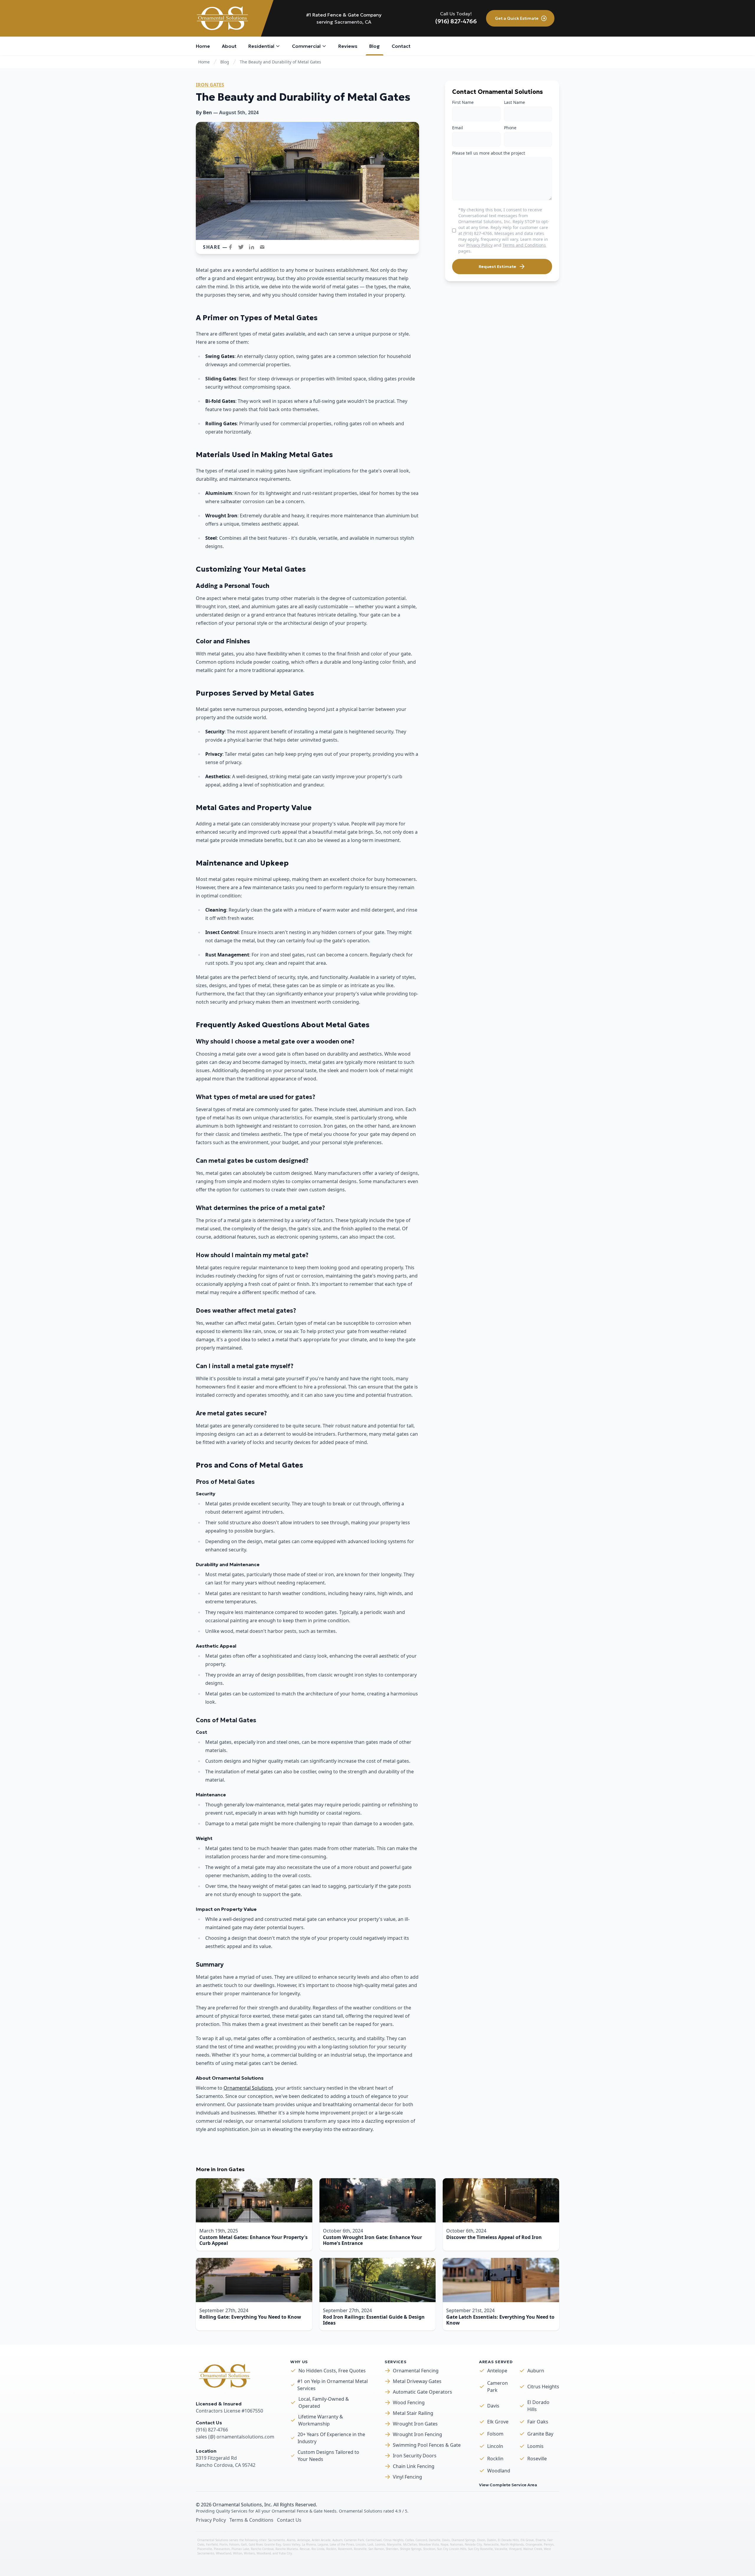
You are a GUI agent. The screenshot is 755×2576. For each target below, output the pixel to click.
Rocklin (495, 2459)
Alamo (291, 2540)
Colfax (409, 2540)
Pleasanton (222, 2549)
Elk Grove (498, 2422)
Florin (223, 2544)
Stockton (429, 2549)
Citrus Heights (543, 2387)
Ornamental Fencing (416, 2371)
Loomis (535, 2446)
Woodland (499, 2471)
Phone (510, 128)
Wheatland (224, 2553)
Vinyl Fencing (407, 2477)
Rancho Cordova (262, 2549)
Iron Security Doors (415, 2456)
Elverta (541, 2540)
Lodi (370, 2544)
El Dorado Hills (538, 2406)
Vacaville (501, 2549)
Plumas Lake (240, 2549)
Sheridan (392, 2549)
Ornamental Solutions (248, 2088)
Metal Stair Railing (413, 2413)
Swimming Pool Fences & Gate (427, 2445)
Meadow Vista (429, 2544)
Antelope (497, 2371)
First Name (463, 102)
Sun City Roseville (480, 2549)
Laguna (323, 2544)
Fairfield (212, 2544)
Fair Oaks (538, 2422)
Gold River (256, 2544)
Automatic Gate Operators (422, 2392)
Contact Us (289, 2520)
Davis (493, 2406)
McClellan (410, 2544)
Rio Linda (318, 2549)
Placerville (205, 2549)
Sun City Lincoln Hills (452, 2549)
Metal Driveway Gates (417, 2381)
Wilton (238, 2553)
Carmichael (374, 2540)
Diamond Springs (463, 2540)
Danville (435, 2540)
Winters (249, 2553)
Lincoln (495, 2446)
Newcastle (491, 2544)
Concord (421, 2540)
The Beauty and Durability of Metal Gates (280, 62)
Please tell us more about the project (489, 153)
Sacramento (276, 2540)
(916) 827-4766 (456, 21)
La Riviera (309, 2544)
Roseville (537, 2459)
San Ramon (376, 2549)
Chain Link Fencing (414, 2466)
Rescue (305, 2549)
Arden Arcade (321, 2540)
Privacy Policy (479, 245)
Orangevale (534, 2544)
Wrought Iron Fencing (417, 2434)
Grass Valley (292, 2544)
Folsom (495, 2434)
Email (458, 128)
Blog (225, 62)
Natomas (457, 2544)
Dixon (481, 2540)
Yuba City (285, 2553)
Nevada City (473, 2544)
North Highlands (512, 2544)
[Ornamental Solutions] (224, 18)
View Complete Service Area (508, 2485)
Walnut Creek (533, 2549)
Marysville (394, 2544)
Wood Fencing (409, 2402)
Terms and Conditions (524, 245)
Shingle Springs (411, 2549)
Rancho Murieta (287, 2549)
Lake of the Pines (342, 2544)
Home (204, 62)
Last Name (514, 102)
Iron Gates (210, 85)
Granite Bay (540, 2434)
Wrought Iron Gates (415, 2424)
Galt (244, 2544)
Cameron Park (498, 2387)
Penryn (549, 2544)
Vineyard (515, 2549)
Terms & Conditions (251, 2520)
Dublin (491, 2540)
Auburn (536, 2371)
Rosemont (345, 2549)
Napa (444, 2544)
